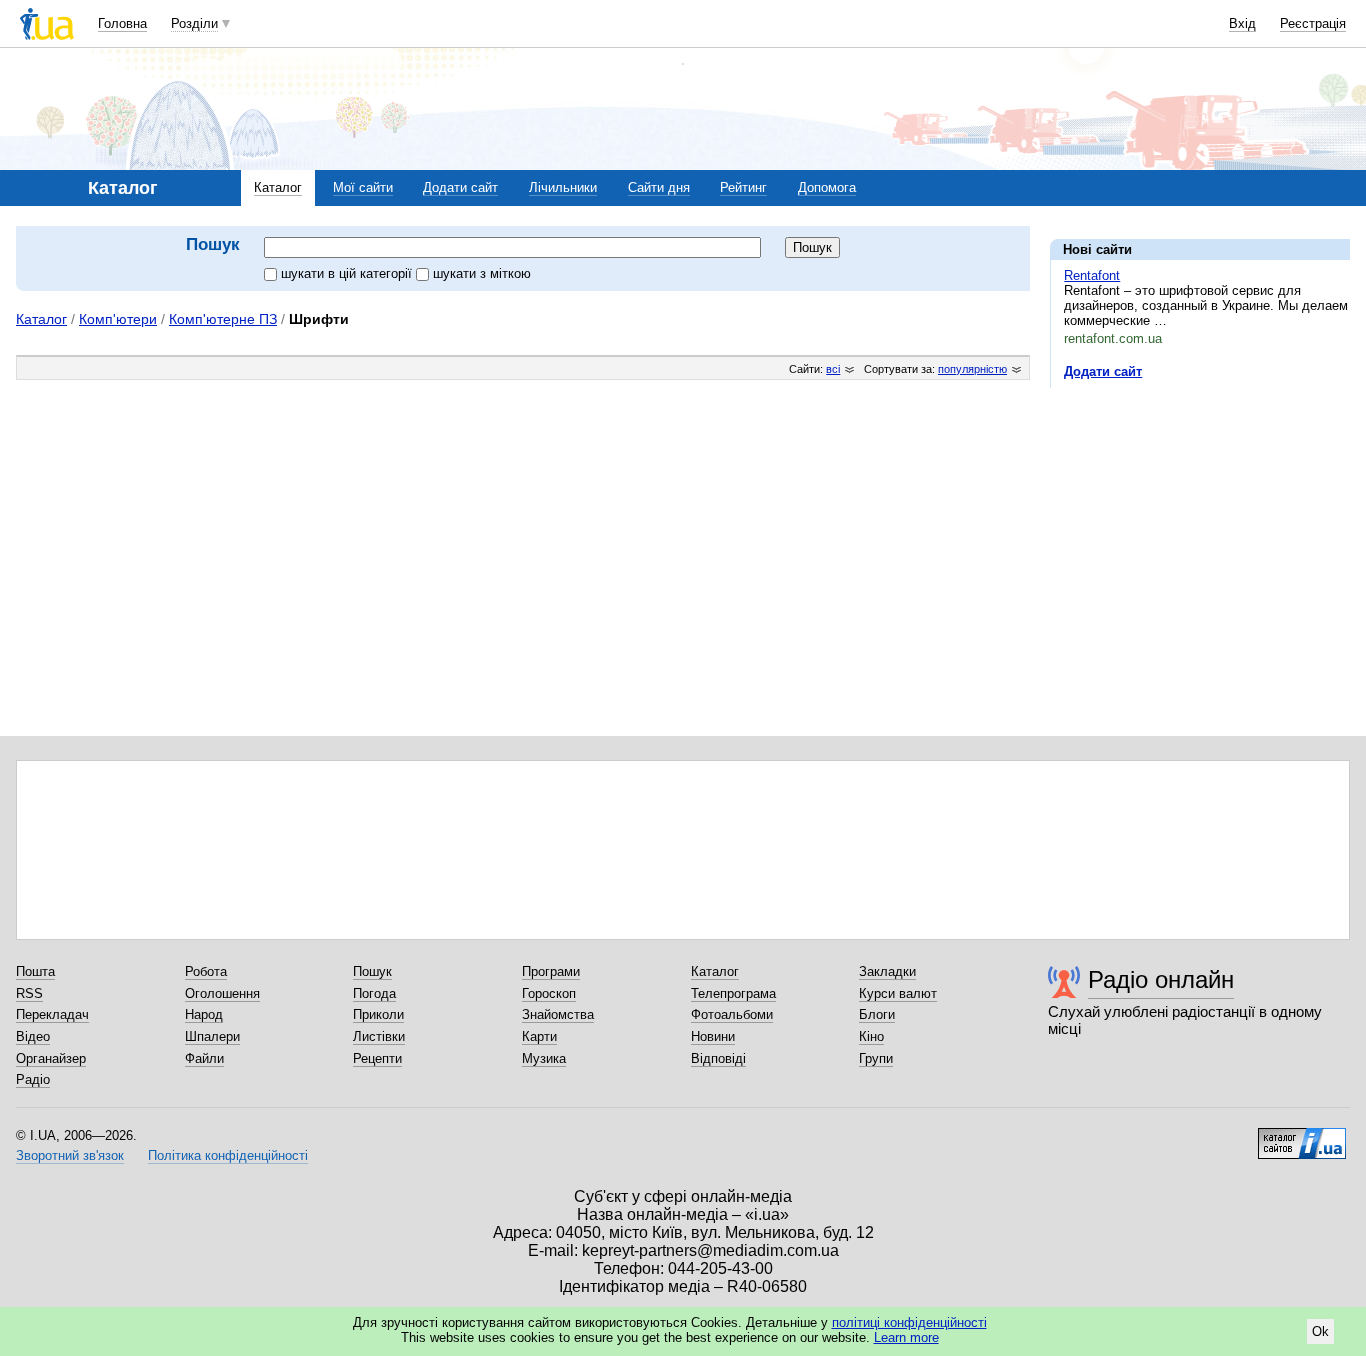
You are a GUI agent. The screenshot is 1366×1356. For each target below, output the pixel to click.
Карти (539, 1036)
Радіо (33, 1079)
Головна (122, 23)
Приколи (378, 1014)
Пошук (372, 971)
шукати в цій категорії (348, 273)
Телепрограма (733, 993)
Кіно (871, 1036)
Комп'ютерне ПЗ (223, 319)
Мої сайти (363, 187)
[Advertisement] (1200, 526)
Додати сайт (460, 187)
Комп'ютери (118, 319)
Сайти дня (659, 187)
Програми (551, 971)
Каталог (278, 187)
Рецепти (377, 1058)
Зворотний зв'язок (70, 1155)
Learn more (906, 1337)
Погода (374, 993)
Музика (544, 1058)
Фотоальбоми (732, 1014)
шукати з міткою (482, 273)
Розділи (194, 23)
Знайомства (558, 1014)
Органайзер (51, 1058)
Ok (1320, 1331)
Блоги (877, 1014)
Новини (713, 1036)
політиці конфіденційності (909, 1322)
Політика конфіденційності (228, 1155)
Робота (206, 971)
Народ (204, 1014)
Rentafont (1092, 275)
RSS (29, 993)
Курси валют (898, 993)
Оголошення (222, 993)
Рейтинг (743, 187)
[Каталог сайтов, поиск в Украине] (1302, 1136)
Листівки (379, 1036)
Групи (876, 1058)
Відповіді (718, 1058)
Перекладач (52, 1014)
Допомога (827, 187)
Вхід (1242, 23)
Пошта (35, 971)
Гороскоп (549, 993)
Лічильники (563, 187)
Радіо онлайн (1161, 979)
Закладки (887, 971)
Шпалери (212, 1036)
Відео (33, 1036)
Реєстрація (1313, 23)
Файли (204, 1058)
